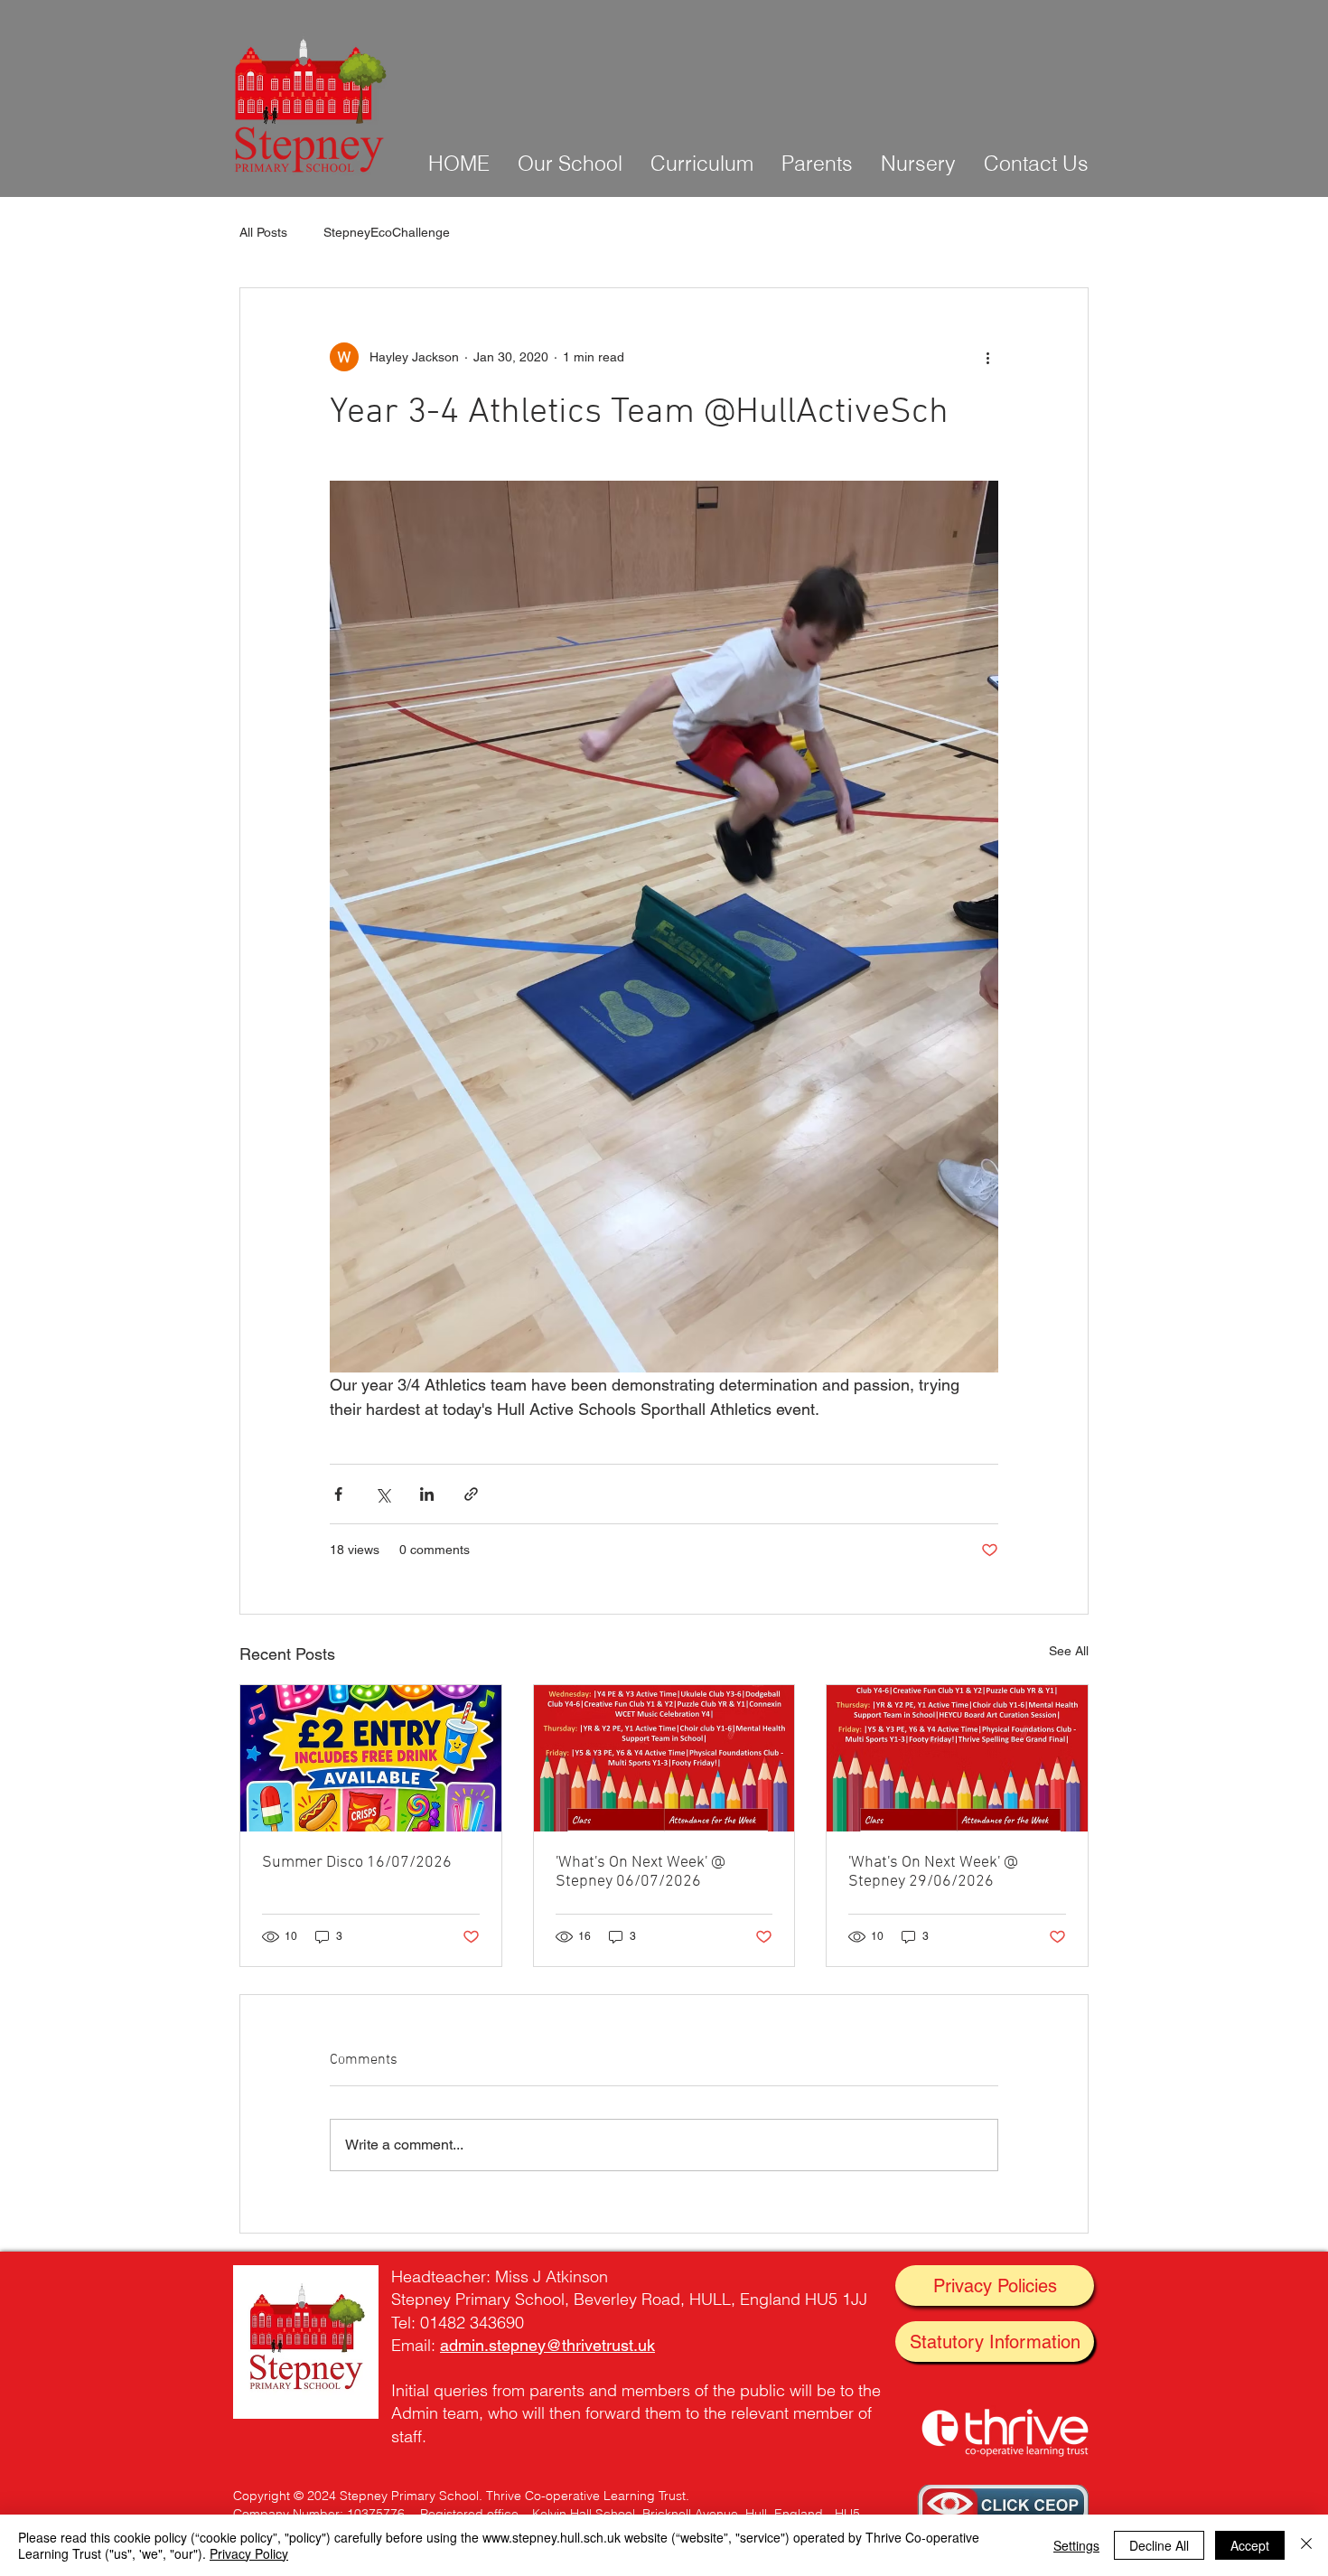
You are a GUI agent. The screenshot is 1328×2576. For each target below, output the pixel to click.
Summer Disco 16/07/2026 (357, 1863)
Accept (1250, 2545)
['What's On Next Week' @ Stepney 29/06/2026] (957, 1758)
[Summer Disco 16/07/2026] (371, 1758)
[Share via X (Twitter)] (383, 1494)
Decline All (1159, 2545)
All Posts (263, 232)
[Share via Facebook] (338, 1494)
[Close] (1306, 2545)
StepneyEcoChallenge (387, 232)
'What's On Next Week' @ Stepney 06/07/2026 (641, 1872)
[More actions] (987, 357)
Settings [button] (1076, 2545)
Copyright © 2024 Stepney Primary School (356, 2496)
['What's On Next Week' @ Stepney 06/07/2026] (664, 1758)
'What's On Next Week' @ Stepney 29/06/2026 (933, 1872)
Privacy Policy (249, 2553)
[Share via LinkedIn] (427, 1494)
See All (1069, 1651)
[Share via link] (471, 1494)
